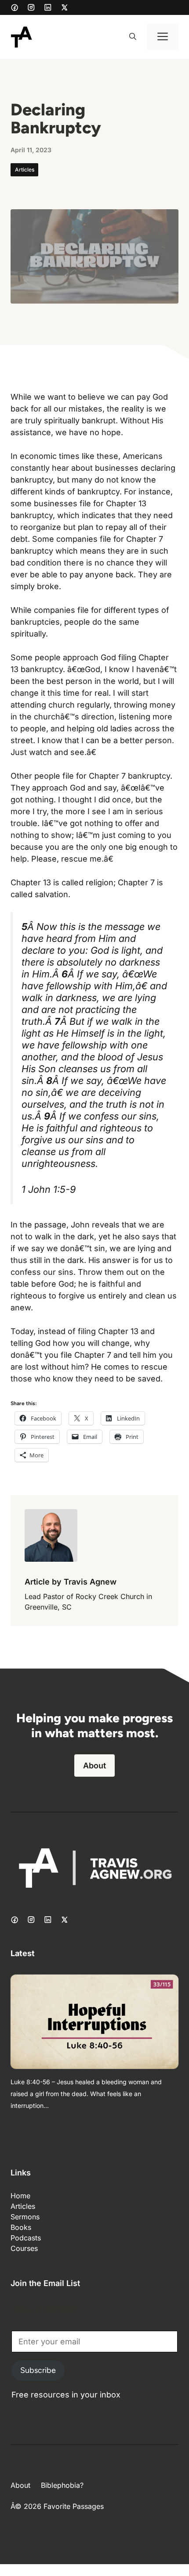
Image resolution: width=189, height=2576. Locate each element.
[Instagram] (31, 7)
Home (20, 2196)
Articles (25, 170)
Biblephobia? (62, 2485)
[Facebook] (15, 7)
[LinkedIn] (48, 7)
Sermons (25, 2217)
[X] (65, 7)
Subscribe (38, 2370)
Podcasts (26, 2238)
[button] (133, 37)
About (94, 1766)
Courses (24, 2248)
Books (21, 2227)
